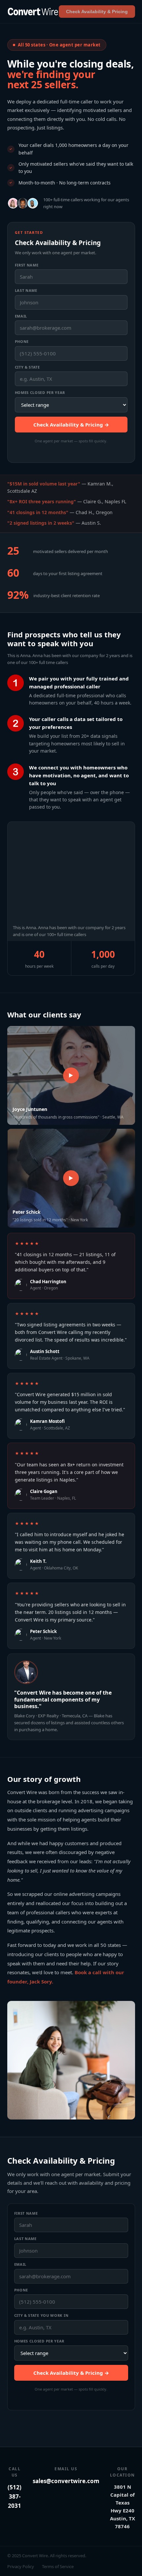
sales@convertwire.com (66, 2481)
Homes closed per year (40, 392)
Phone (22, 341)
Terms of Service (58, 2566)
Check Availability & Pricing (97, 12)
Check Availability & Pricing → (71, 425)
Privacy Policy (21, 2566)
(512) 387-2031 (15, 2496)
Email (21, 316)
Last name (26, 290)
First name (27, 265)
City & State (27, 367)
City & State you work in (41, 2315)
